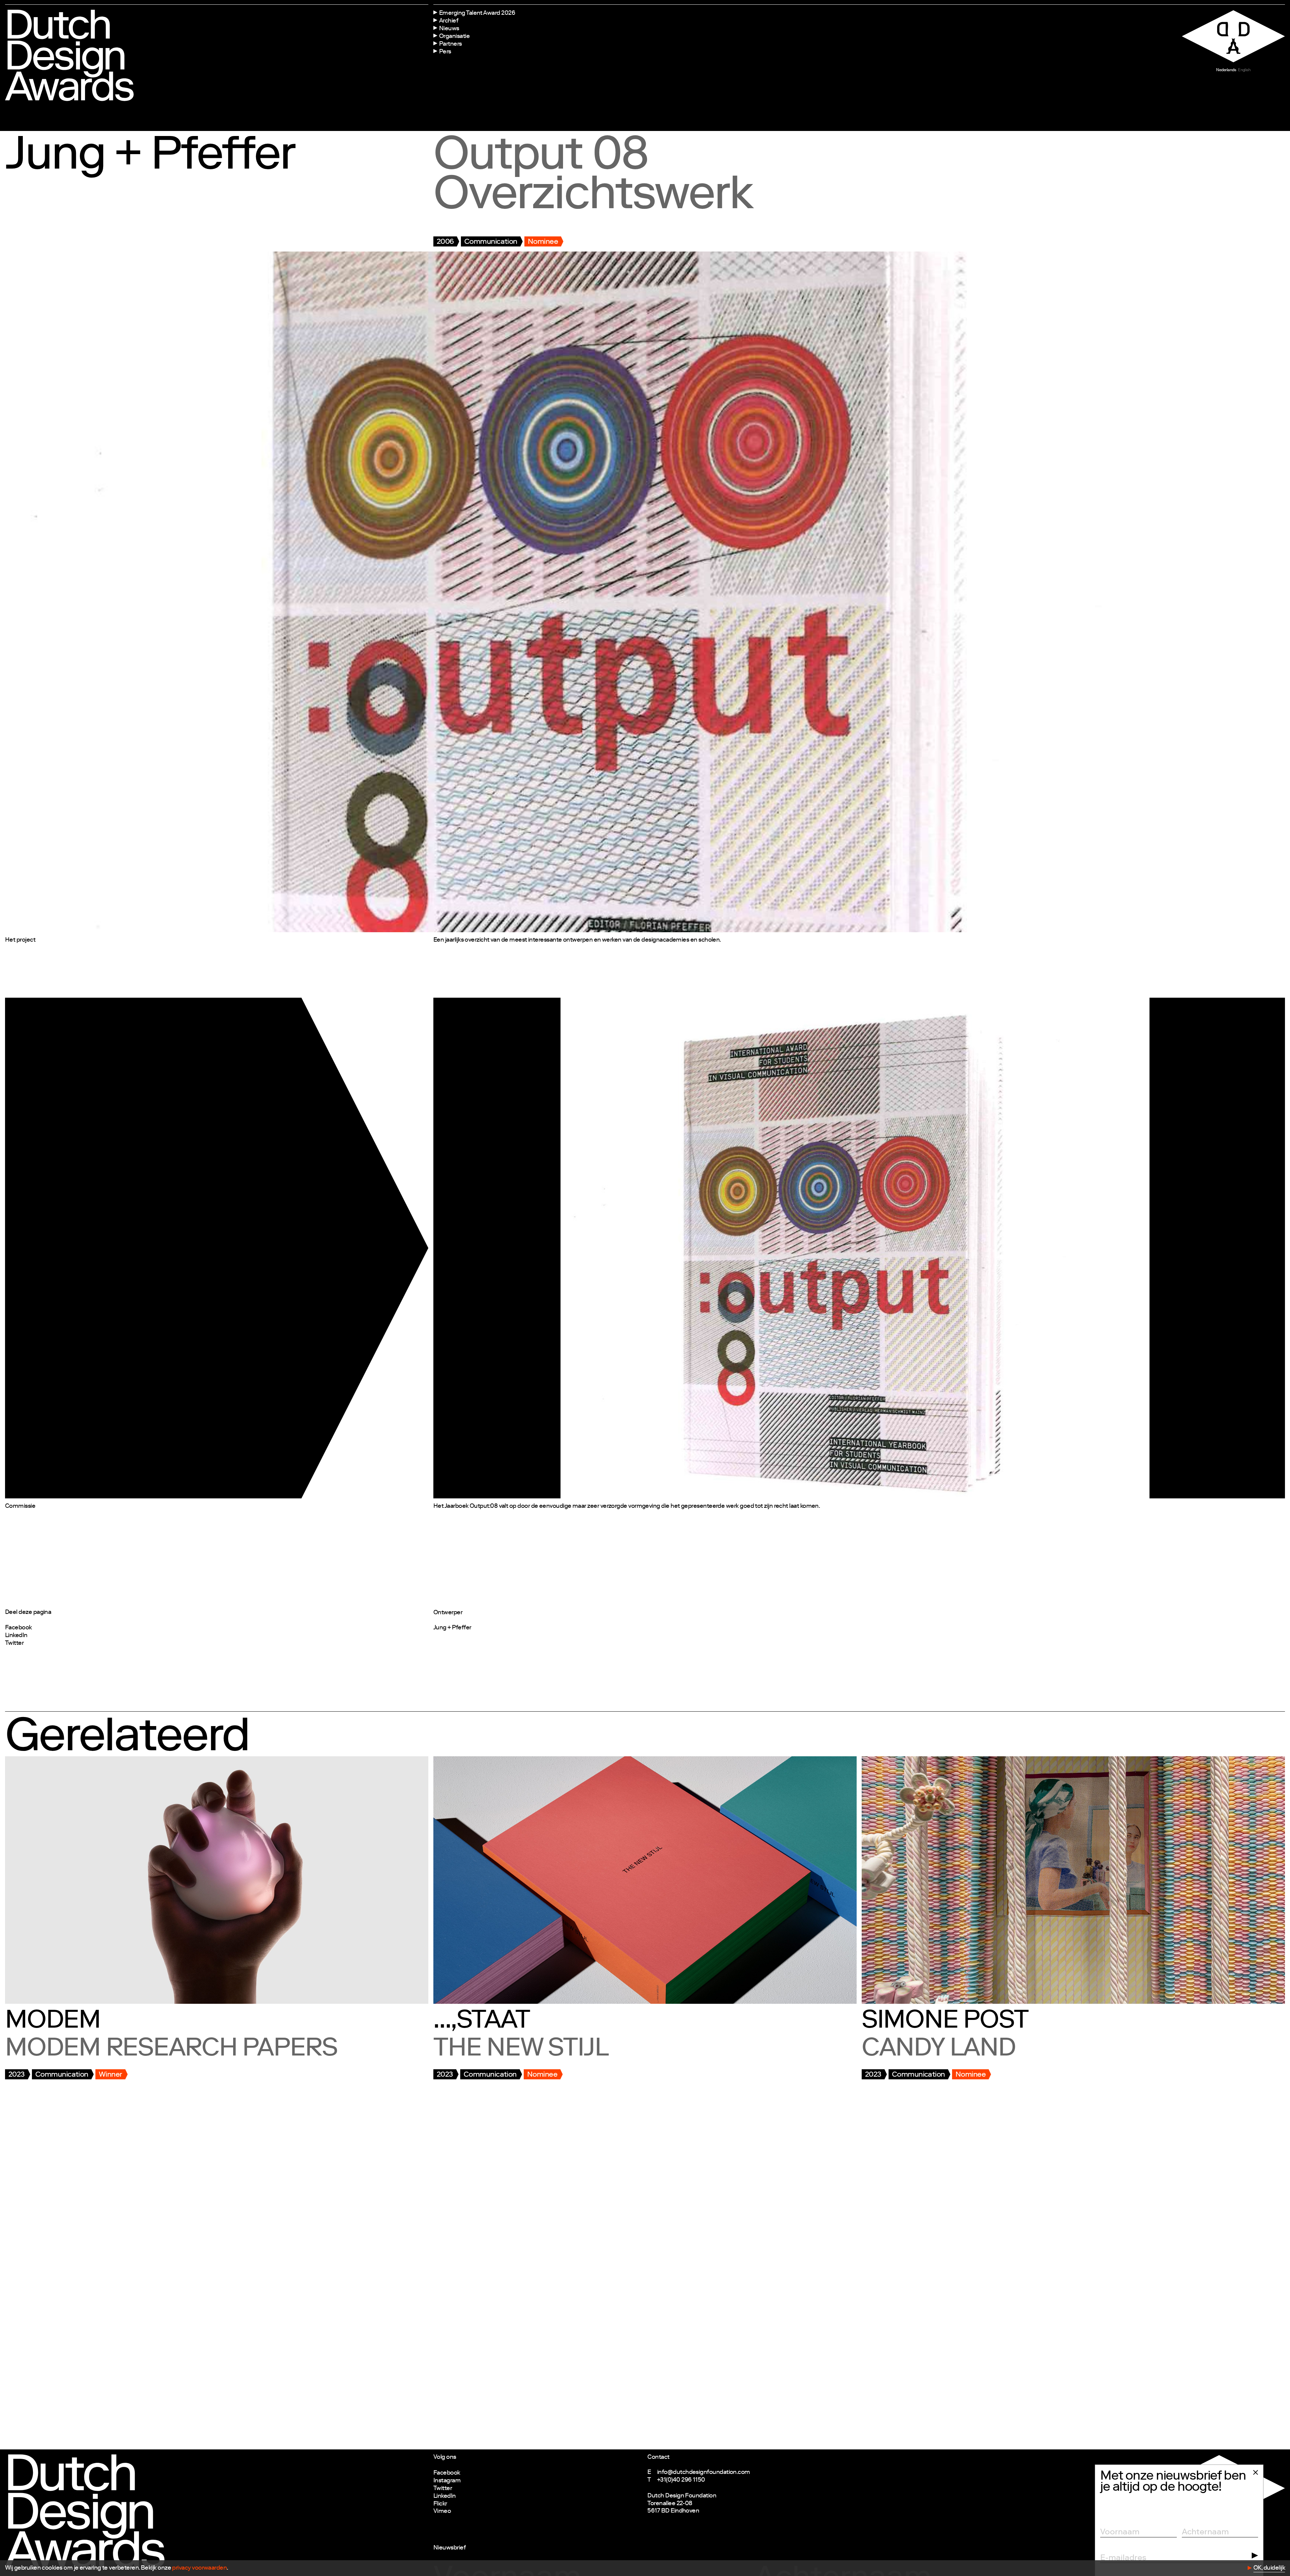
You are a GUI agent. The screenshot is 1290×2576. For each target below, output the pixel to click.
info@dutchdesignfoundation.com (704, 2473)
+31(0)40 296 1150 (681, 2480)
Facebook (18, 1628)
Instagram (447, 2481)
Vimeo (442, 2512)
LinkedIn (16, 1636)
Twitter (14, 1643)
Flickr (440, 2504)
